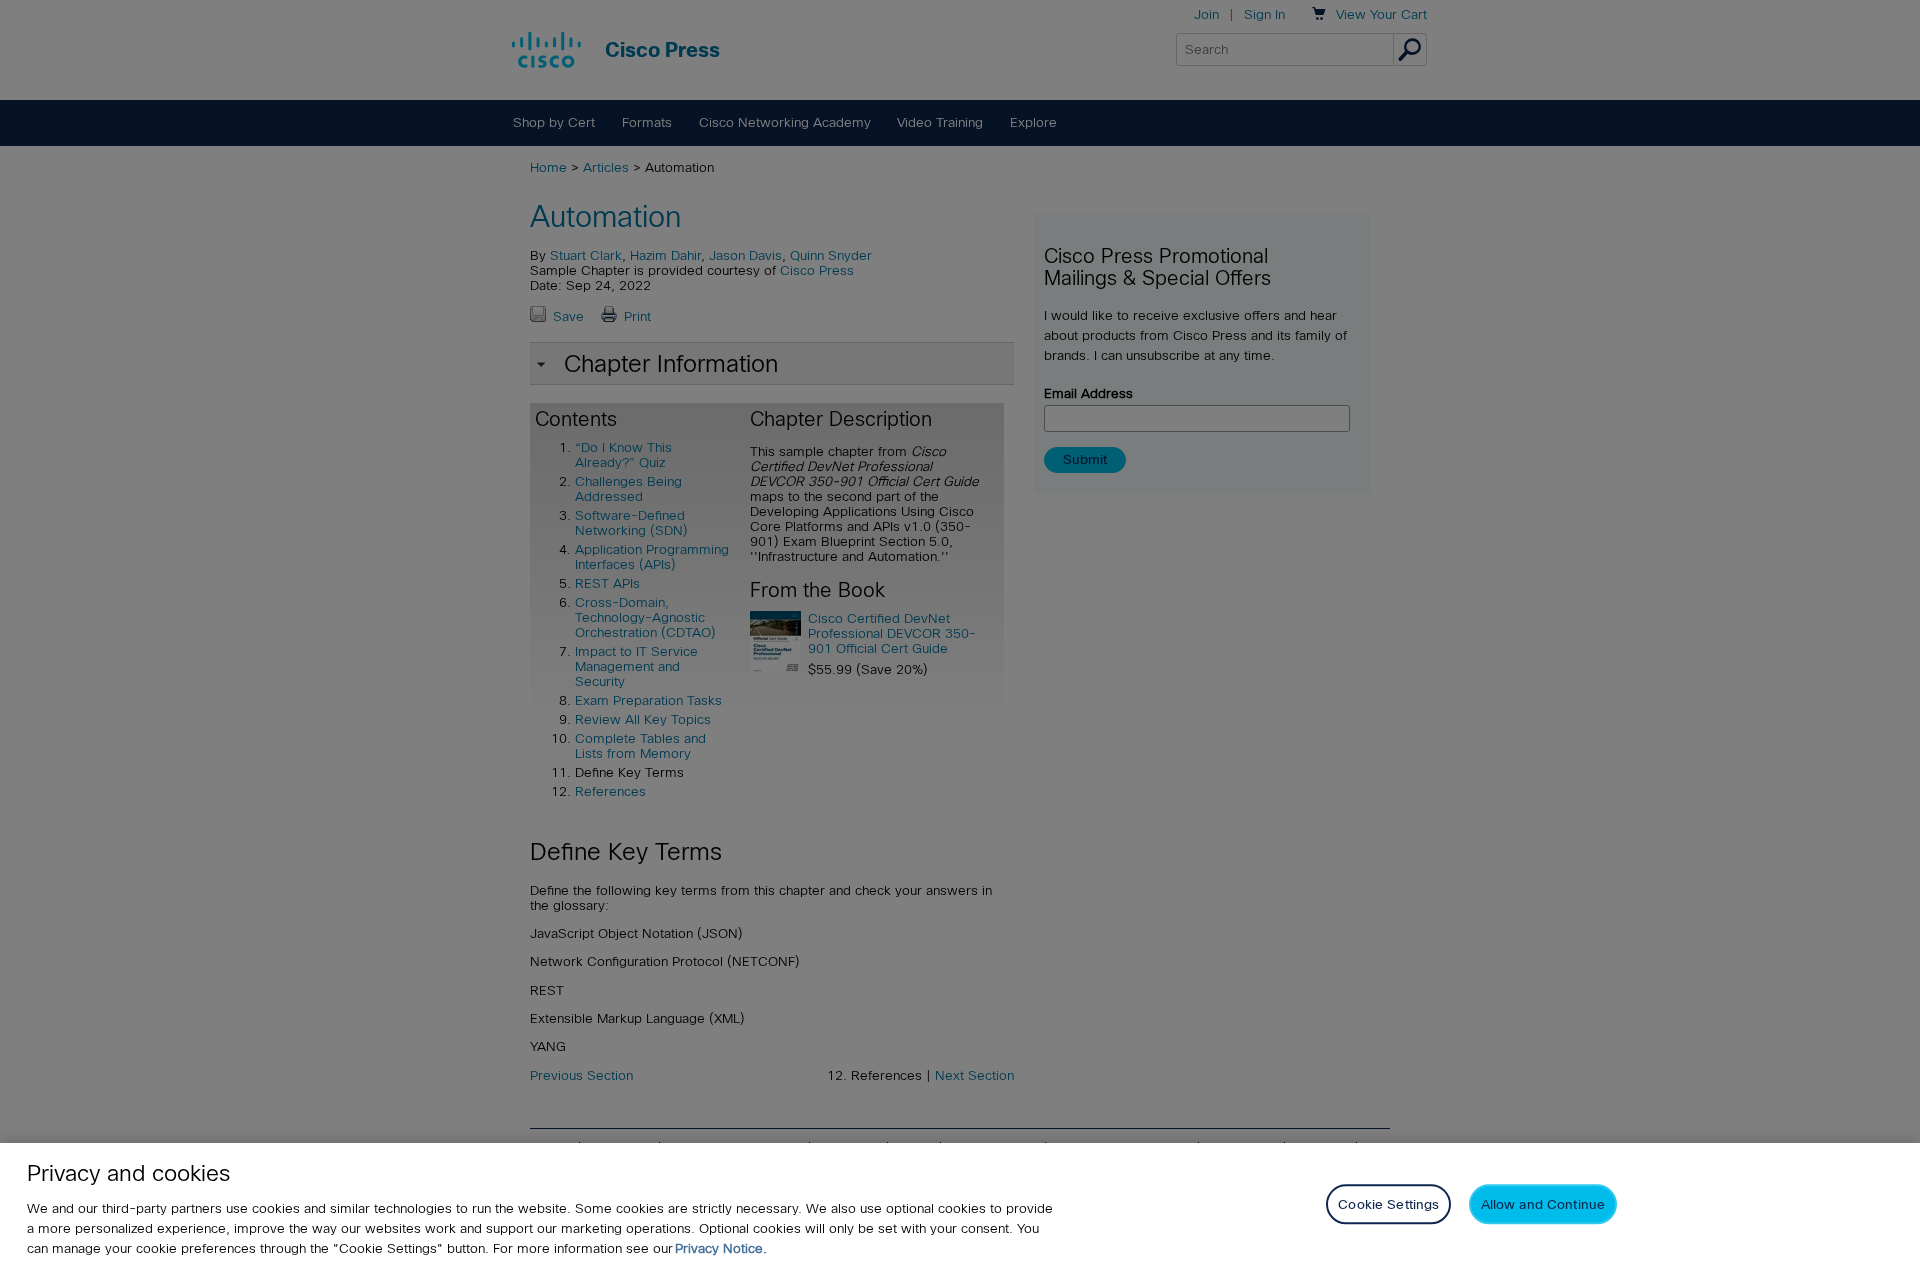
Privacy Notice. (721, 1248)
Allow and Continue (1543, 1203)
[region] (960, 1205)
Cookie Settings (1388, 1203)
